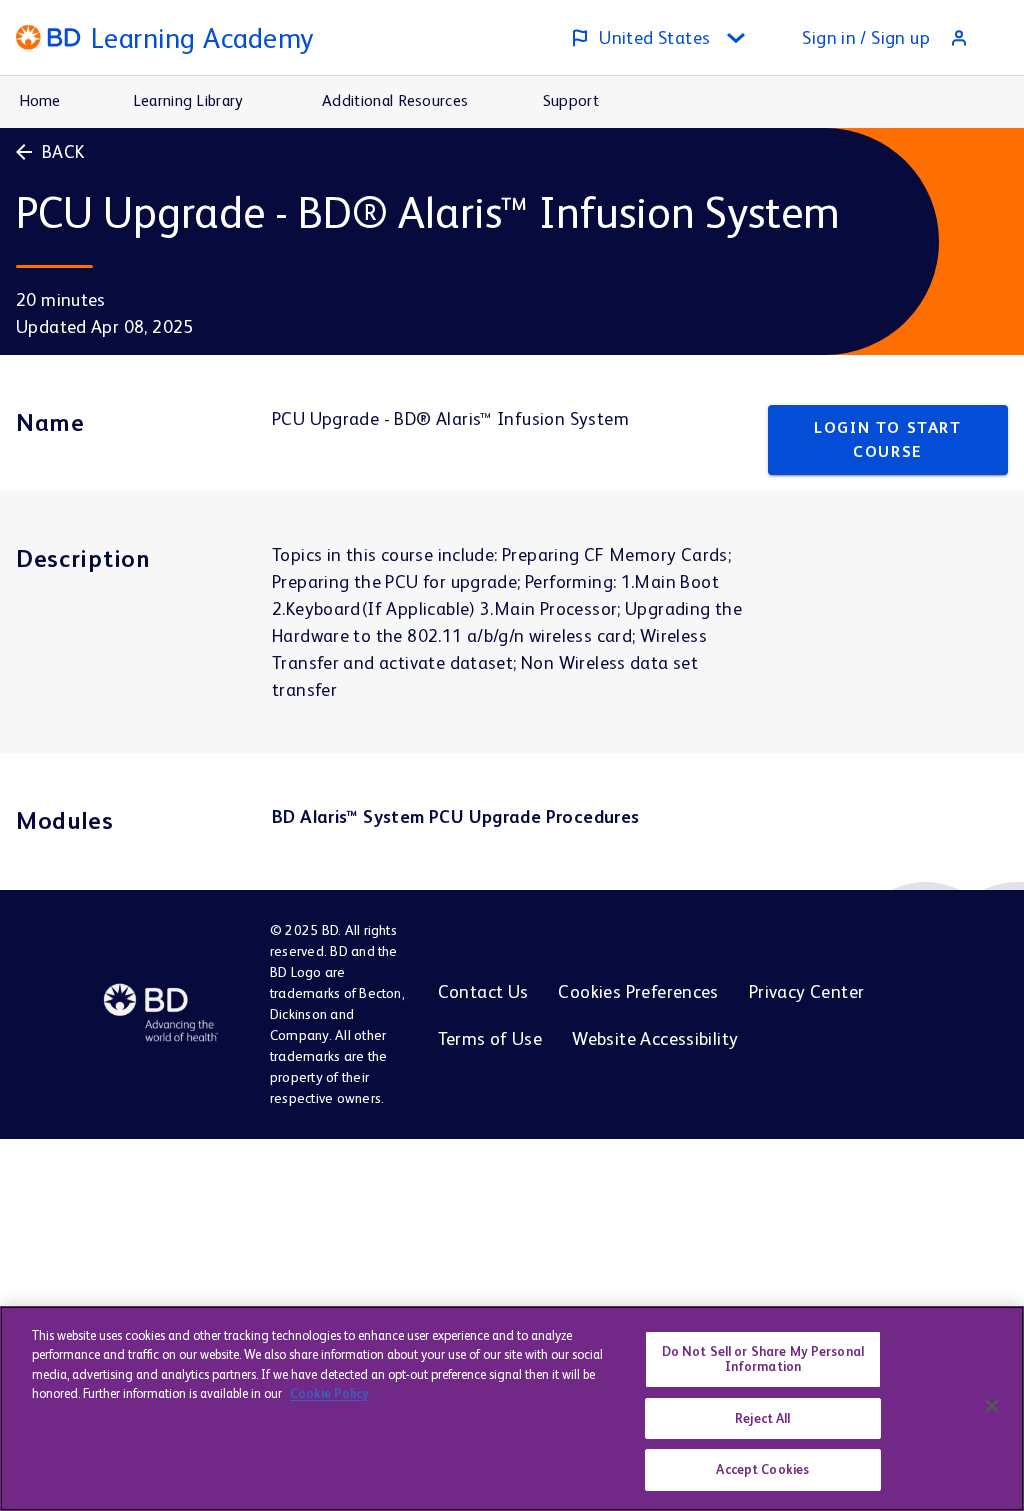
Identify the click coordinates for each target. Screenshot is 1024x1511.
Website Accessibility (655, 1038)
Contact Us (483, 991)
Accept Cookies (762, 1469)
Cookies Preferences (638, 991)
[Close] (992, 1406)
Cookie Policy (329, 1393)
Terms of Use (490, 1038)
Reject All (762, 1418)
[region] (512, 1408)
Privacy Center (806, 991)
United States (654, 37)
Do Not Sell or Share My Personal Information (763, 1359)
